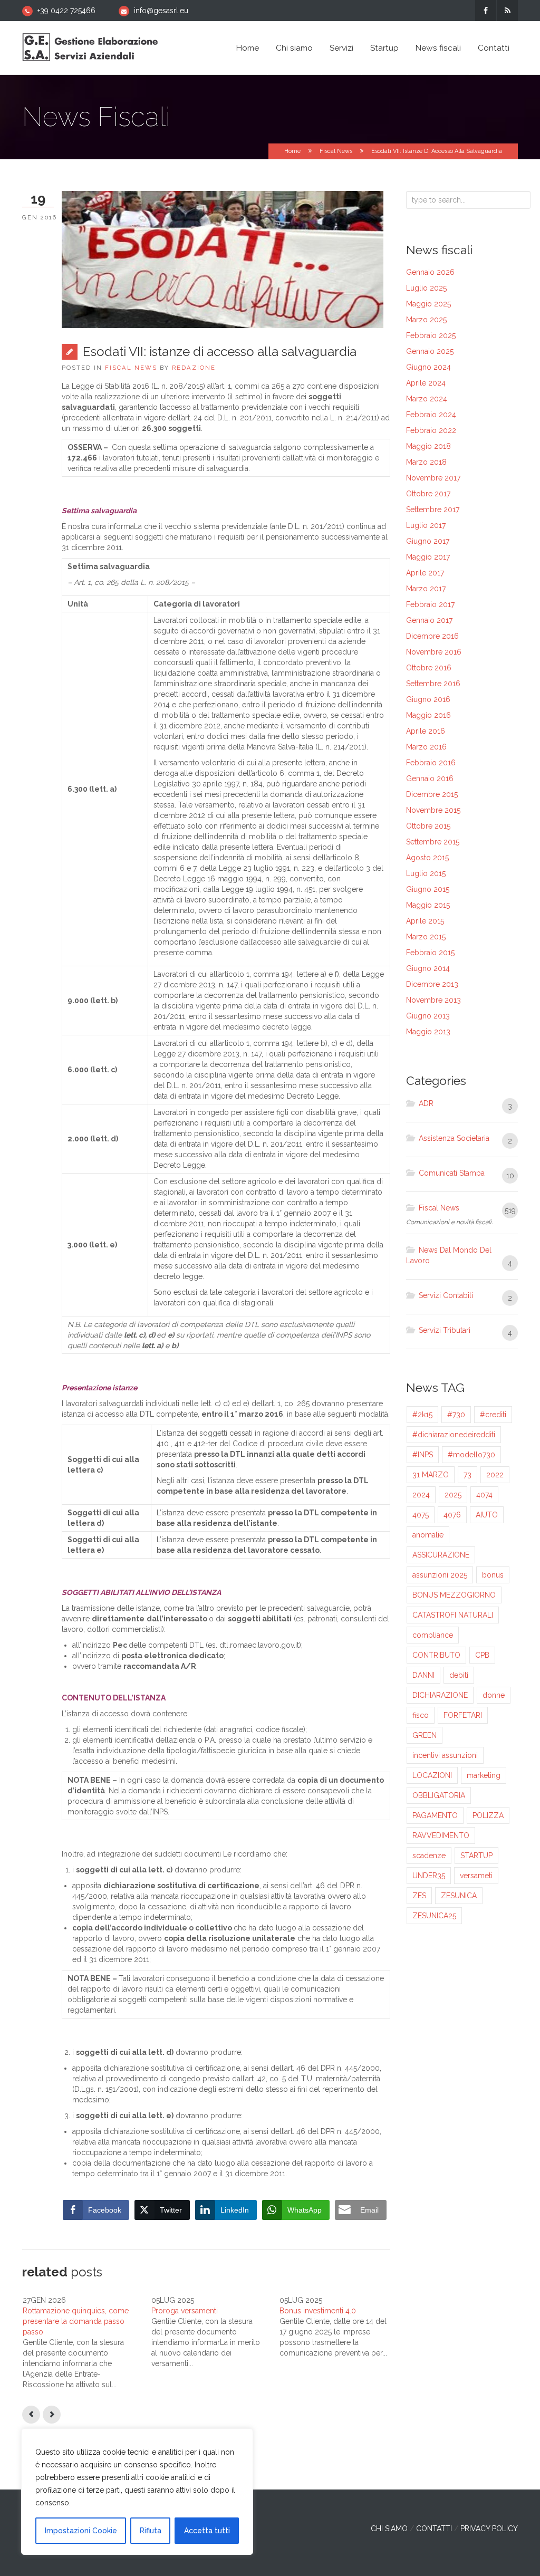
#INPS (423, 1455)
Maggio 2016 (428, 715)
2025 (453, 1495)
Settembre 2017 (433, 510)
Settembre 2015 (433, 842)
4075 (421, 1515)
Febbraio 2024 (431, 415)
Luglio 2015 (426, 873)
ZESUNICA (459, 1896)
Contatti (494, 48)
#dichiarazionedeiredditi (454, 1435)
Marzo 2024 (427, 399)
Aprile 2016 (426, 731)
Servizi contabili (446, 1295)
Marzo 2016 (426, 747)
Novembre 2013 (433, 1000)
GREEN (425, 1735)
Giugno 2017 (428, 541)
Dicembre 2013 (432, 984)
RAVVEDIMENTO (441, 1835)
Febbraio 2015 (430, 953)
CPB (482, 1655)
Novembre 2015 (433, 810)
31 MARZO (431, 1475)
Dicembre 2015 (432, 794)
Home (248, 48)
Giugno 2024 (428, 367)
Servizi (341, 48)
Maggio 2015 (428, 905)
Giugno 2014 (428, 968)
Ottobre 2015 (428, 826)
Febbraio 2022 (431, 430)
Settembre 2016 (433, 684)
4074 (484, 1495)
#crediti (493, 1415)
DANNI (423, 1675)
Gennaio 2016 (430, 778)
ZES (419, 1896)
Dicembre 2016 (432, 636)
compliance (433, 1635)
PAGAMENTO (435, 1815)
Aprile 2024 (426, 383)
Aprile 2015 (425, 921)
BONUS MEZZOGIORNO (454, 1595)
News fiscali (438, 48)
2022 (495, 1475)
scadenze (429, 1856)
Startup (384, 48)
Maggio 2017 (428, 557)
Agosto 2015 (427, 858)
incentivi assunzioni (445, 1755)
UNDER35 (429, 1876)
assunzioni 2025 (440, 1575)
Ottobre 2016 (429, 668)
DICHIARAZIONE (440, 1695)
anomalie (428, 1535)
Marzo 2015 (426, 937)
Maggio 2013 (428, 1032)
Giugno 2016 (428, 699)
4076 (452, 1515)
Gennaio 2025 (430, 351)
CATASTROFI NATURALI (453, 1615)
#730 (456, 1415)
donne (494, 1695)
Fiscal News (336, 151)
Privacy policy (489, 2529)
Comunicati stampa (452, 1173)
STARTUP (476, 1856)
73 (467, 1475)
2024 (421, 1495)
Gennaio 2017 (429, 620)
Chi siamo (294, 48)
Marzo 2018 (426, 462)
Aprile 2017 (425, 573)
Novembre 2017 (433, 478)
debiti (459, 1675)
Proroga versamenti (185, 2311)
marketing (484, 1775)
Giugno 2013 (428, 1016)
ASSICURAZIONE (441, 1555)
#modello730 (471, 1455)
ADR (426, 1103)
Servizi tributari (445, 1330)
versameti (476, 1876)
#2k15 (422, 1415)
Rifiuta (151, 2531)
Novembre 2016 (434, 652)
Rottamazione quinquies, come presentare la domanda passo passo (76, 2321)
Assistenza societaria (454, 1138)
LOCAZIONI (432, 1775)
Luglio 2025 (426, 288)
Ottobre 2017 (428, 494)
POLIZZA (488, 1815)
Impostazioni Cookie (81, 2531)
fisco (421, 1715)
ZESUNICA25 (434, 1916)
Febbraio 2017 (430, 604)
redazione (194, 368)
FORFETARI (463, 1715)
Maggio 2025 (428, 304)
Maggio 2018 (428, 446)
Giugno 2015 (428, 889)
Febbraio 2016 (431, 763)
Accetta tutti (207, 2531)
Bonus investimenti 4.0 (318, 2311)
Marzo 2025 (426, 320)
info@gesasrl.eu (161, 11)
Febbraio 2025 (431, 335)
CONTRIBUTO (436, 1655)
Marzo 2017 (426, 589)
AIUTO (487, 1515)
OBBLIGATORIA (439, 1795)
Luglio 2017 (426, 525)
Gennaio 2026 (430, 272)
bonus (493, 1575)
